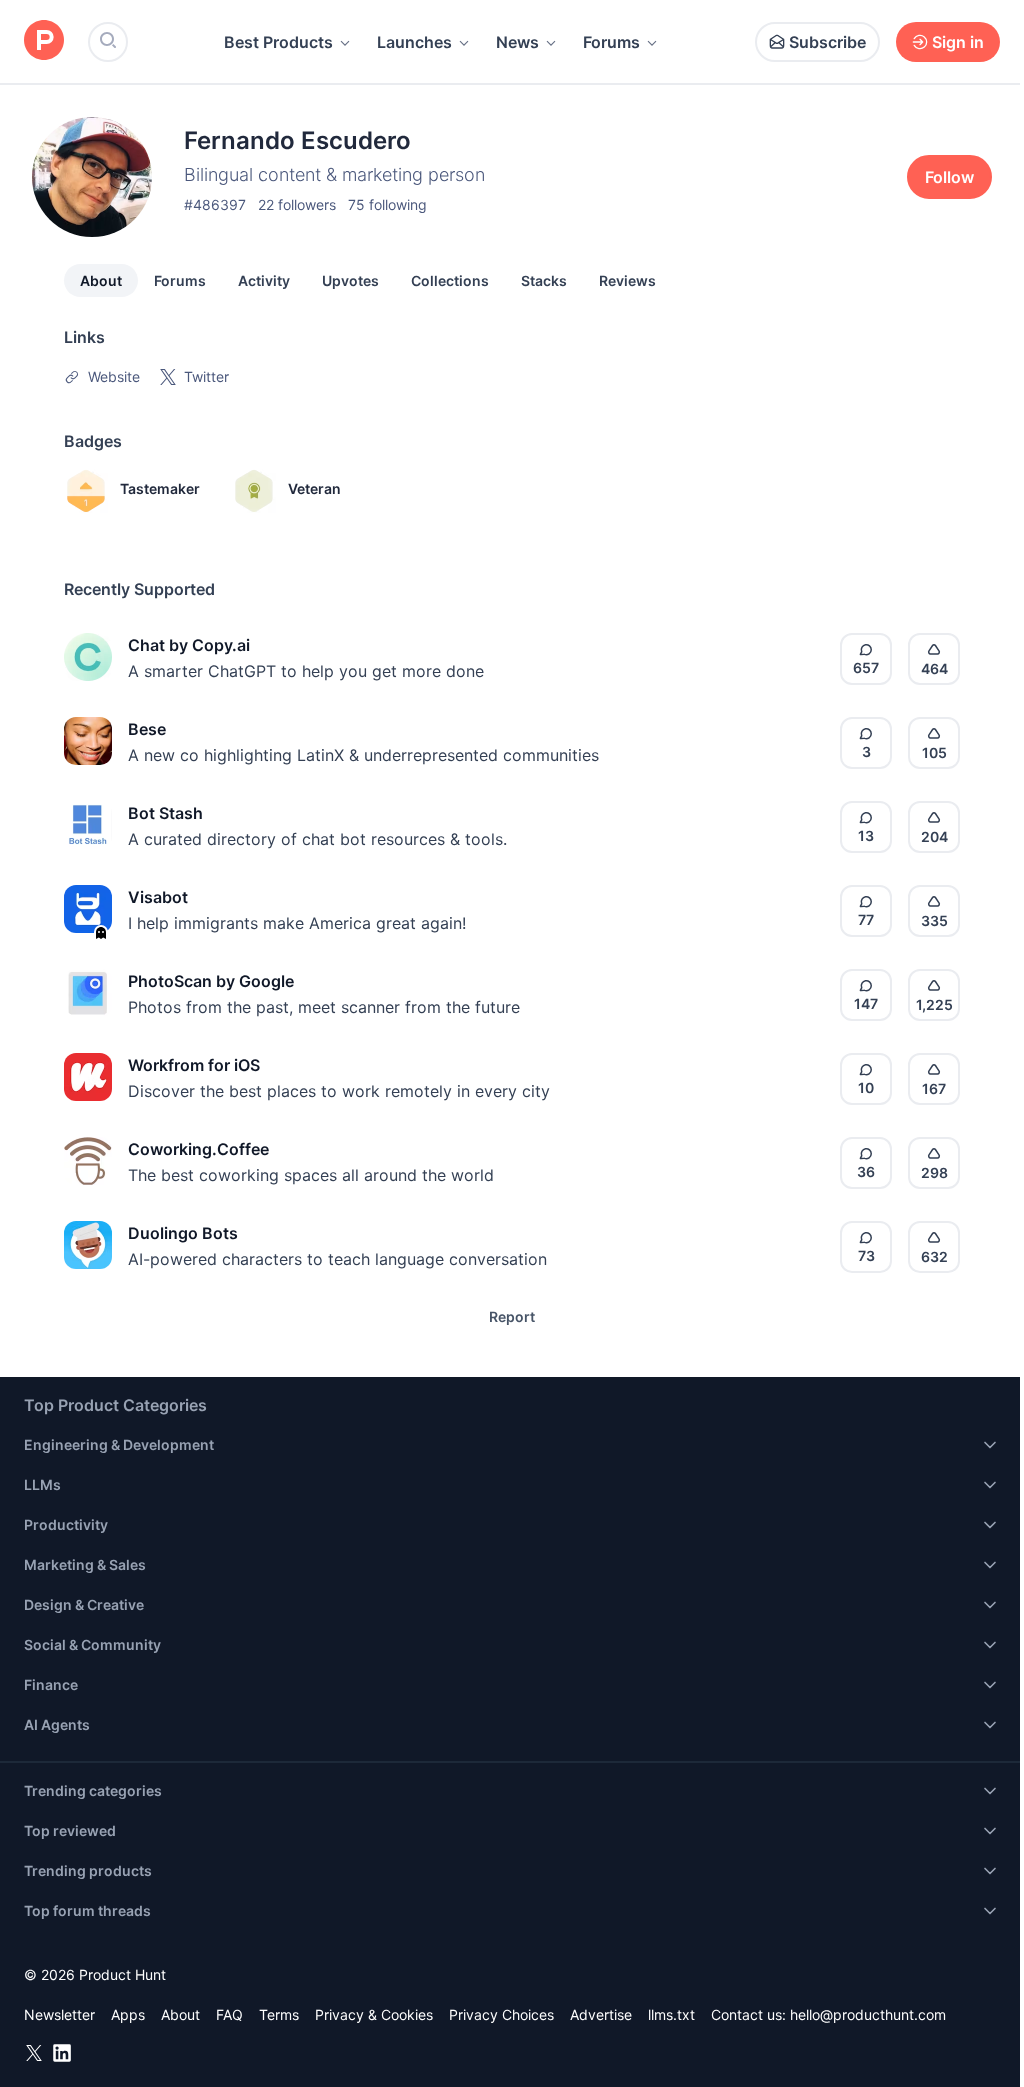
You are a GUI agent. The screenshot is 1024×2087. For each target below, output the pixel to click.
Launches (414, 42)
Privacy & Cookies (374, 2014)
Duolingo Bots (183, 1233)
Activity (264, 280)
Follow (949, 177)
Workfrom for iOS (194, 1065)
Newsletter (59, 2014)
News (517, 42)
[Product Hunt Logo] (44, 41)
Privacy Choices (501, 2014)
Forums (611, 42)
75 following (387, 204)
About (101, 280)
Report (512, 1316)
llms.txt (671, 2014)
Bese (147, 729)
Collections (450, 280)
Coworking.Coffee (198, 1149)
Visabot (158, 897)
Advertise (601, 2014)
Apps (128, 2014)
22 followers (297, 204)
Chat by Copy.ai (189, 645)
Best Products (278, 42)
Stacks (544, 280)
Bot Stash (165, 813)
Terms (279, 2014)
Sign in (958, 42)
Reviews (627, 280)
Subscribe (827, 42)
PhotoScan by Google (211, 981)
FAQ (229, 2014)
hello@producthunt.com (868, 2014)
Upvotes (350, 280)
